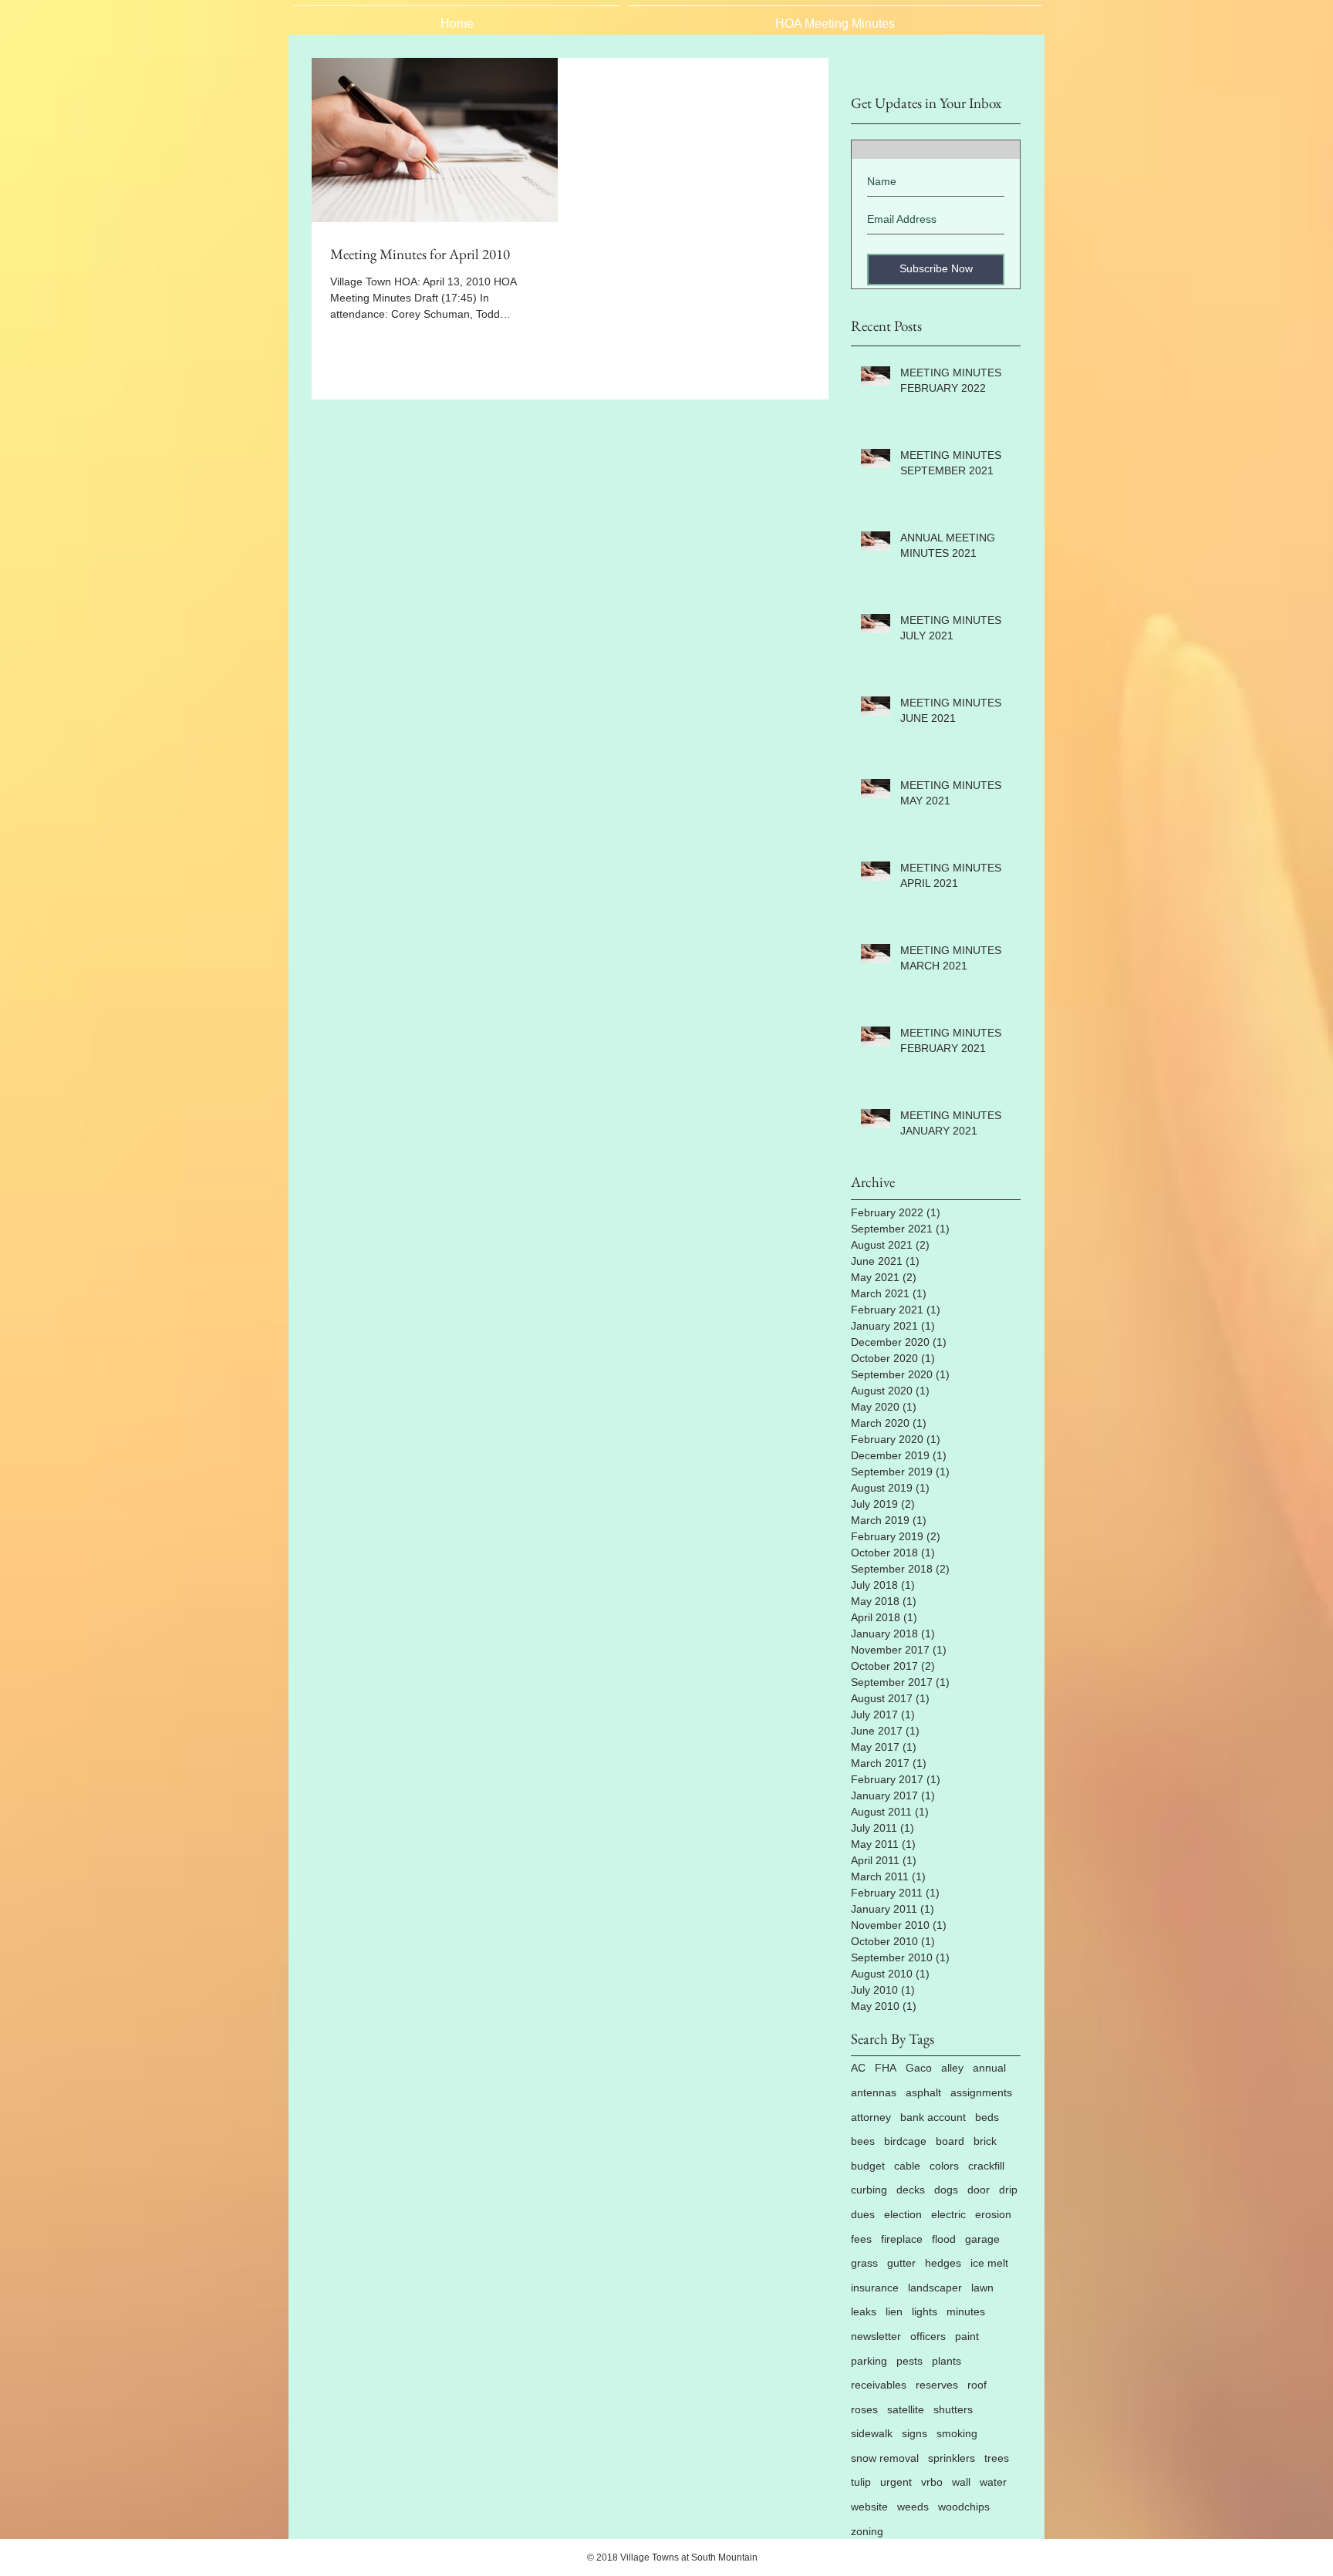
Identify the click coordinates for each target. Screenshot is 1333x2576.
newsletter (876, 2336)
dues (863, 2214)
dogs (946, 2190)
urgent (896, 2482)
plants (947, 2361)
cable (907, 2166)
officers (928, 2336)
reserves (937, 2385)
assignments (981, 2092)
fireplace (902, 2239)
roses (864, 2409)
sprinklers (952, 2458)
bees (863, 2141)
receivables (879, 2385)
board (950, 2141)
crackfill (986, 2166)
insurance (875, 2288)
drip (1008, 2190)
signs (915, 2433)
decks (911, 2190)
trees (997, 2458)
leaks (864, 2311)
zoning (867, 2531)
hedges (943, 2263)
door (979, 2190)
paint (967, 2336)
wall (961, 2482)
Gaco (919, 2068)
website (869, 2507)
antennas (874, 2092)
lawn (982, 2288)
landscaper (935, 2288)
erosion (993, 2214)
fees (861, 2239)
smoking (957, 2433)
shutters (953, 2409)
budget (868, 2166)
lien (894, 2311)
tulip (861, 2482)
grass (864, 2263)
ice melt (989, 2263)
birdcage (905, 2141)
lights (925, 2311)
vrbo (932, 2482)
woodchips (964, 2507)
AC (858, 2068)
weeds (913, 2507)
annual (989, 2068)
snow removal (885, 2458)
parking (869, 2361)
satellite (906, 2409)
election (903, 2214)
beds (987, 2117)
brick (985, 2141)
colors (944, 2166)
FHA (886, 2068)
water (993, 2482)
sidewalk (872, 2433)
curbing (869, 2190)
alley (952, 2068)
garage (982, 2239)
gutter (901, 2263)
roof (977, 2385)
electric (948, 2214)
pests (909, 2361)
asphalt (923, 2092)
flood (944, 2239)
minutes (966, 2311)
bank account (933, 2117)
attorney (871, 2117)
